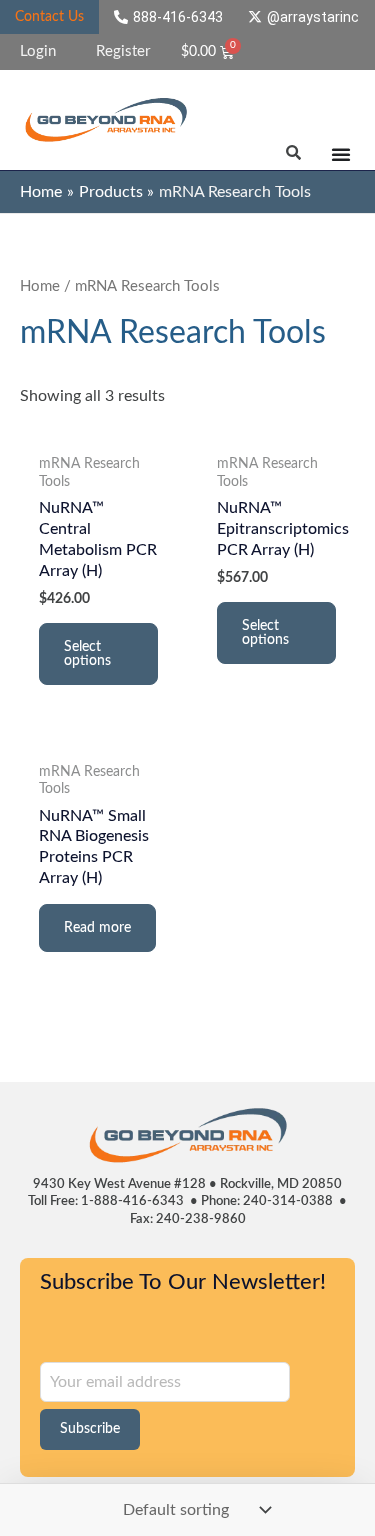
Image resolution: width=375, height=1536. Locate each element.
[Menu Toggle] (341, 154)
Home (40, 286)
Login (38, 51)
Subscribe (90, 1429)
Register (123, 51)
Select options (87, 654)
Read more (97, 928)
